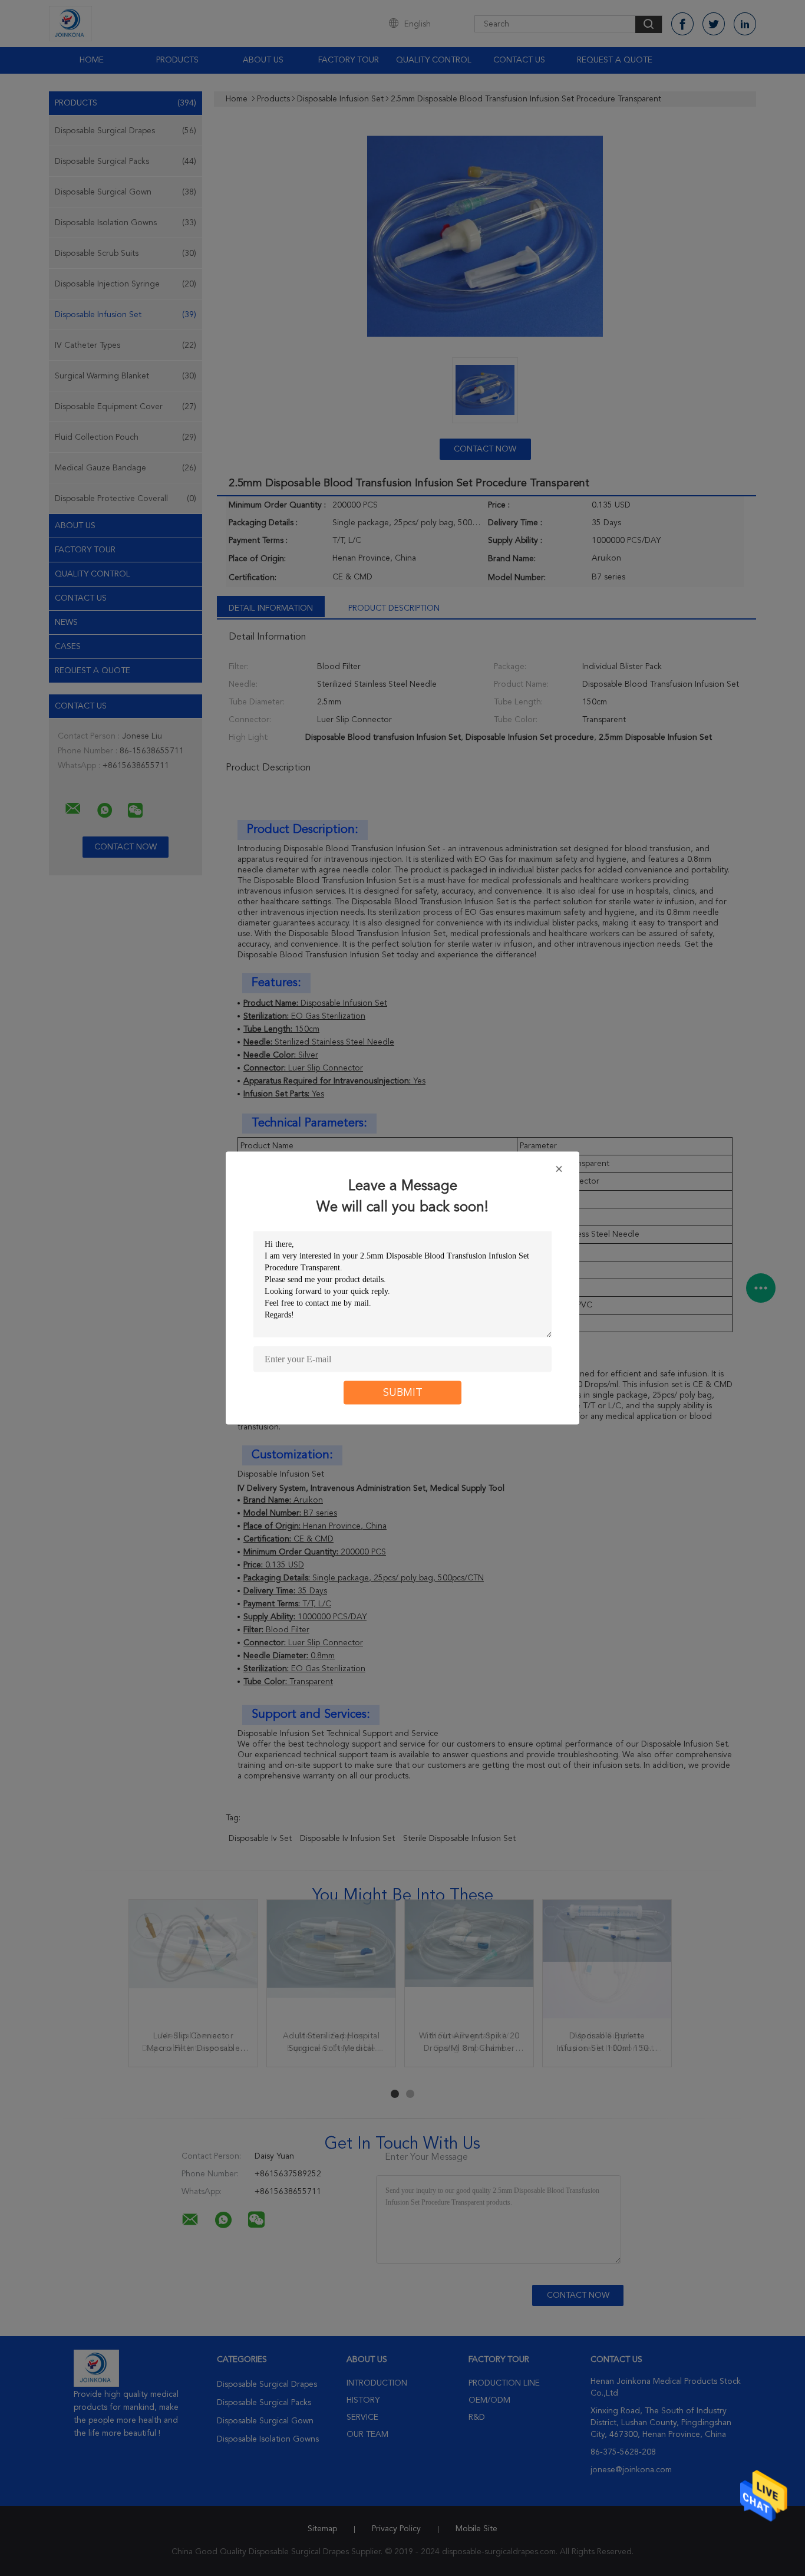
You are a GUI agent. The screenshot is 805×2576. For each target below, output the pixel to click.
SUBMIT (403, 1393)
